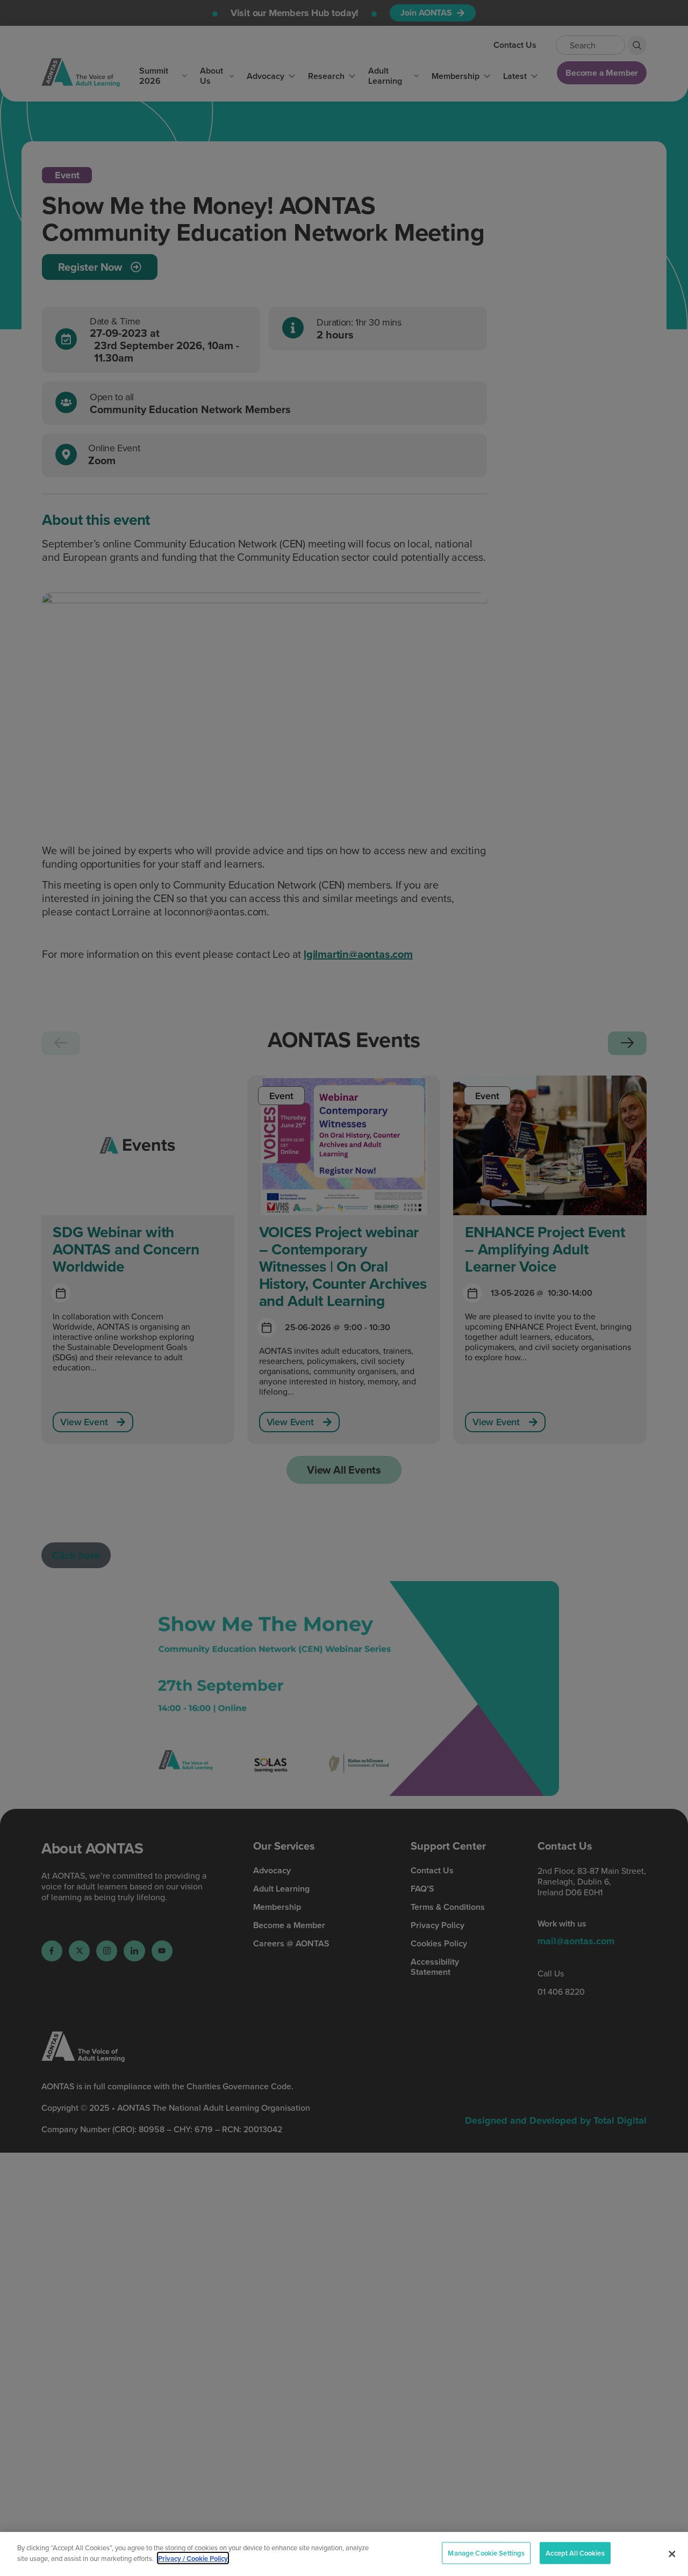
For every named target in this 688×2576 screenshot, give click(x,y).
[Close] (672, 2554)
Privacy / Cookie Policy (193, 2558)
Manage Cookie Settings (486, 2553)
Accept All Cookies (575, 2553)
